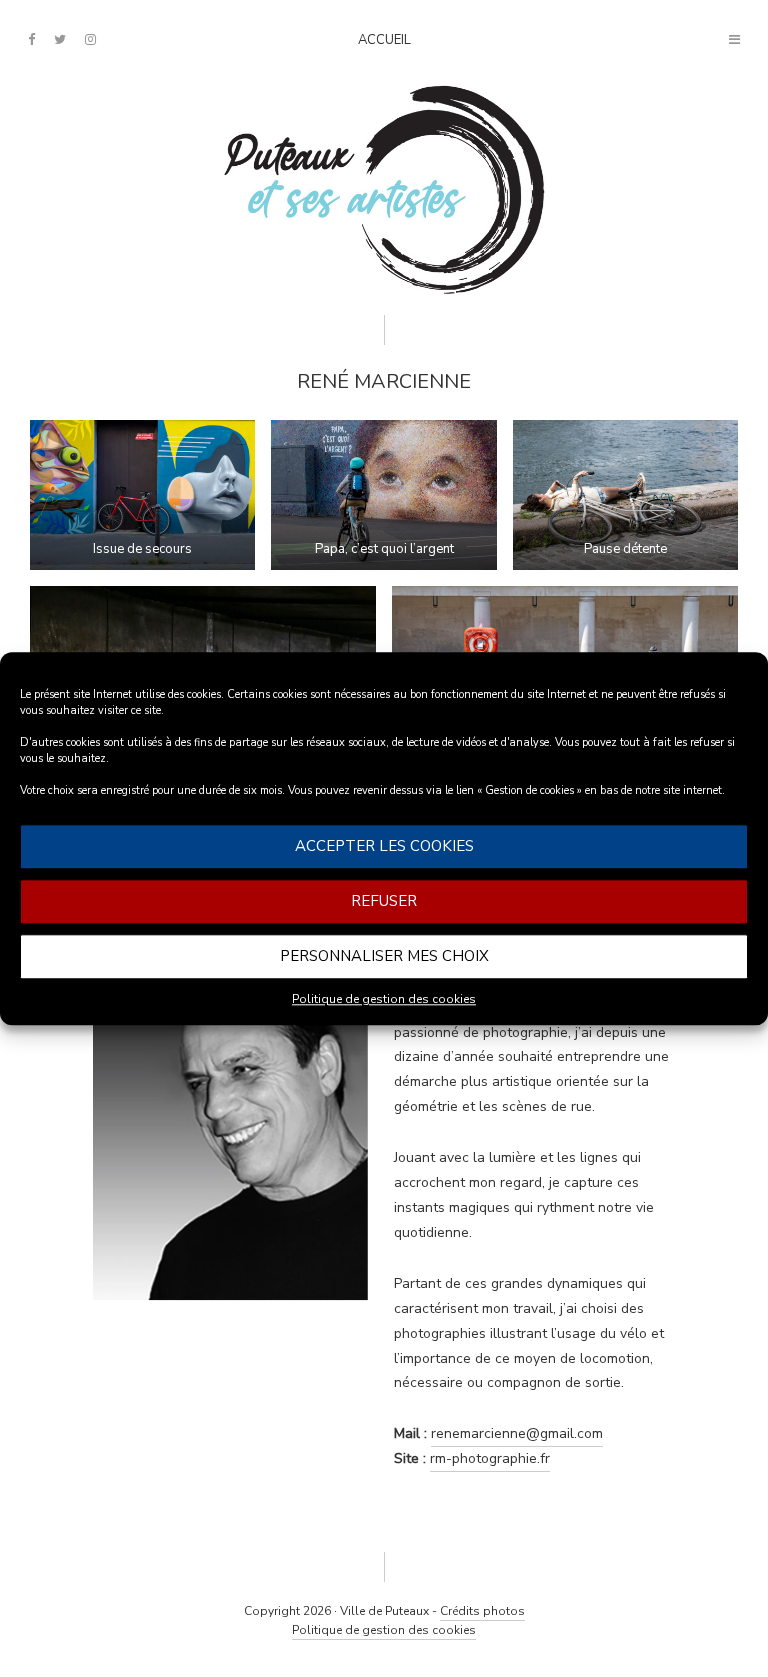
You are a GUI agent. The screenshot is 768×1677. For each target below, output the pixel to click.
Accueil (384, 40)
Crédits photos (482, 1611)
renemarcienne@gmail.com (517, 1433)
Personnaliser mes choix (384, 956)
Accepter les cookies (384, 846)
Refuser (384, 901)
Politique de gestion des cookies (384, 999)
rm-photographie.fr (490, 1458)
